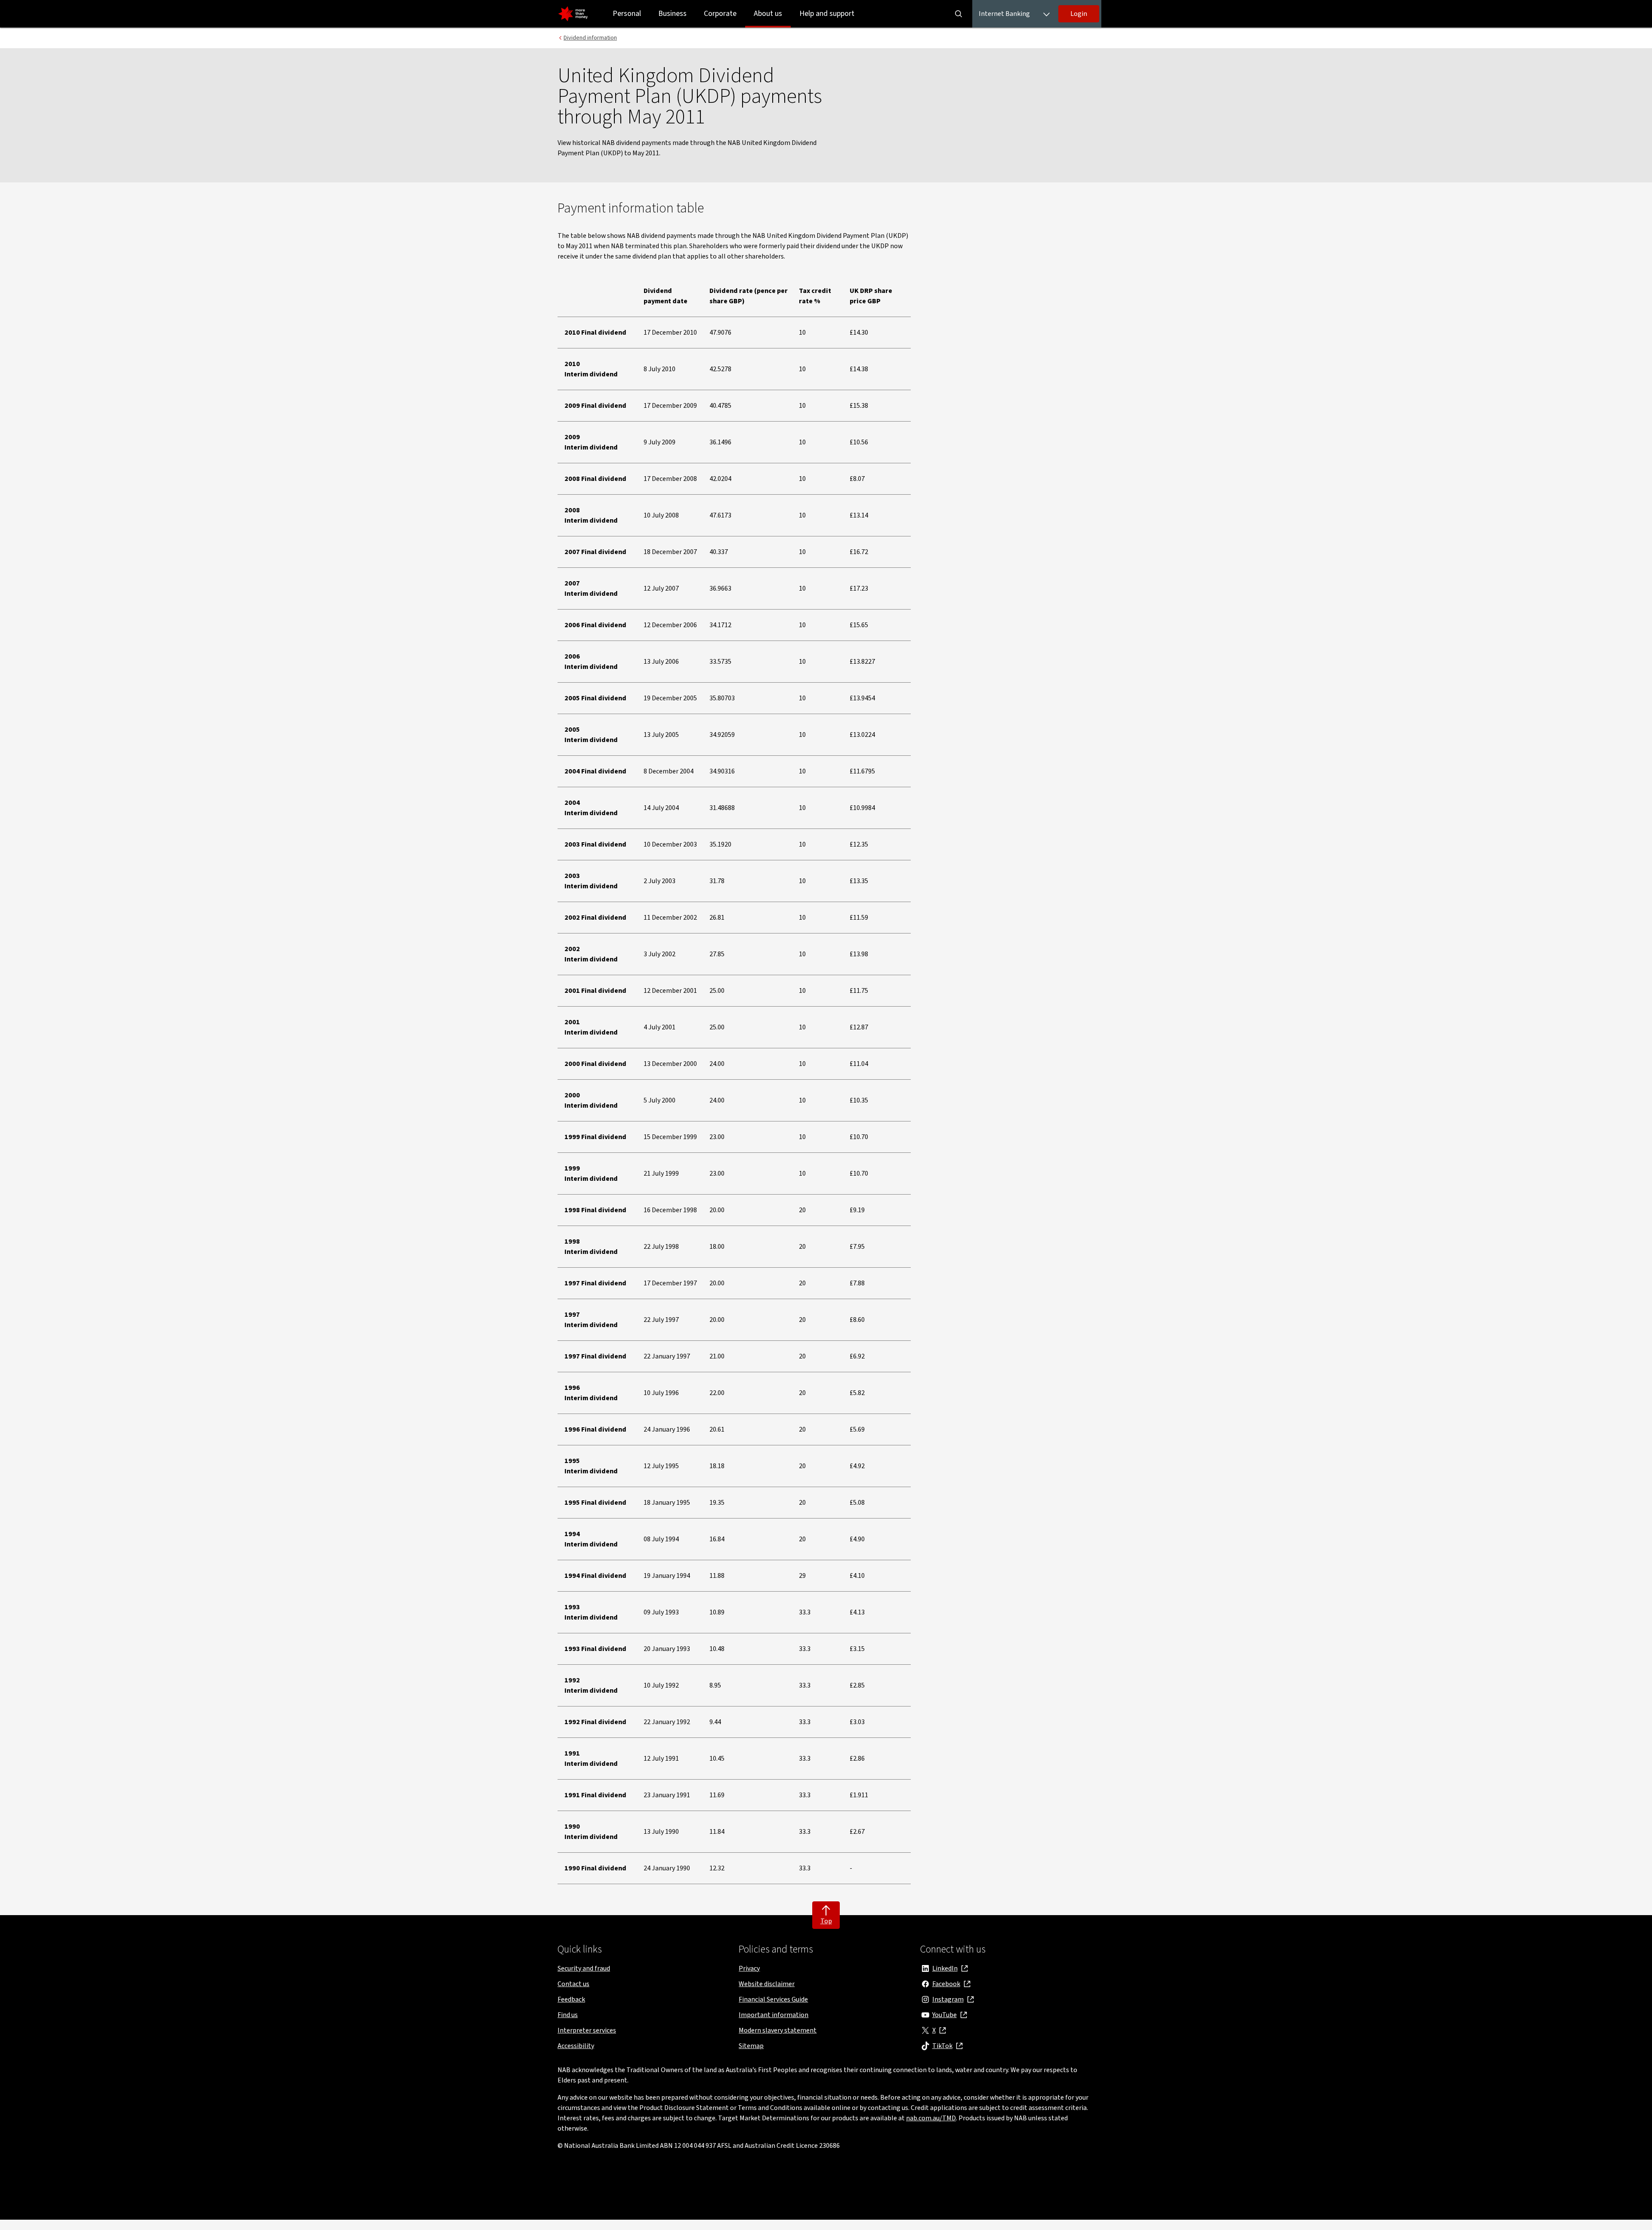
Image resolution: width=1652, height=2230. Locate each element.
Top (826, 1921)
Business (672, 14)
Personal (627, 14)
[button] (1079, 14)
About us (768, 14)
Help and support (827, 14)
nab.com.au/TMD (931, 2118)
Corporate (720, 14)
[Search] (959, 14)
